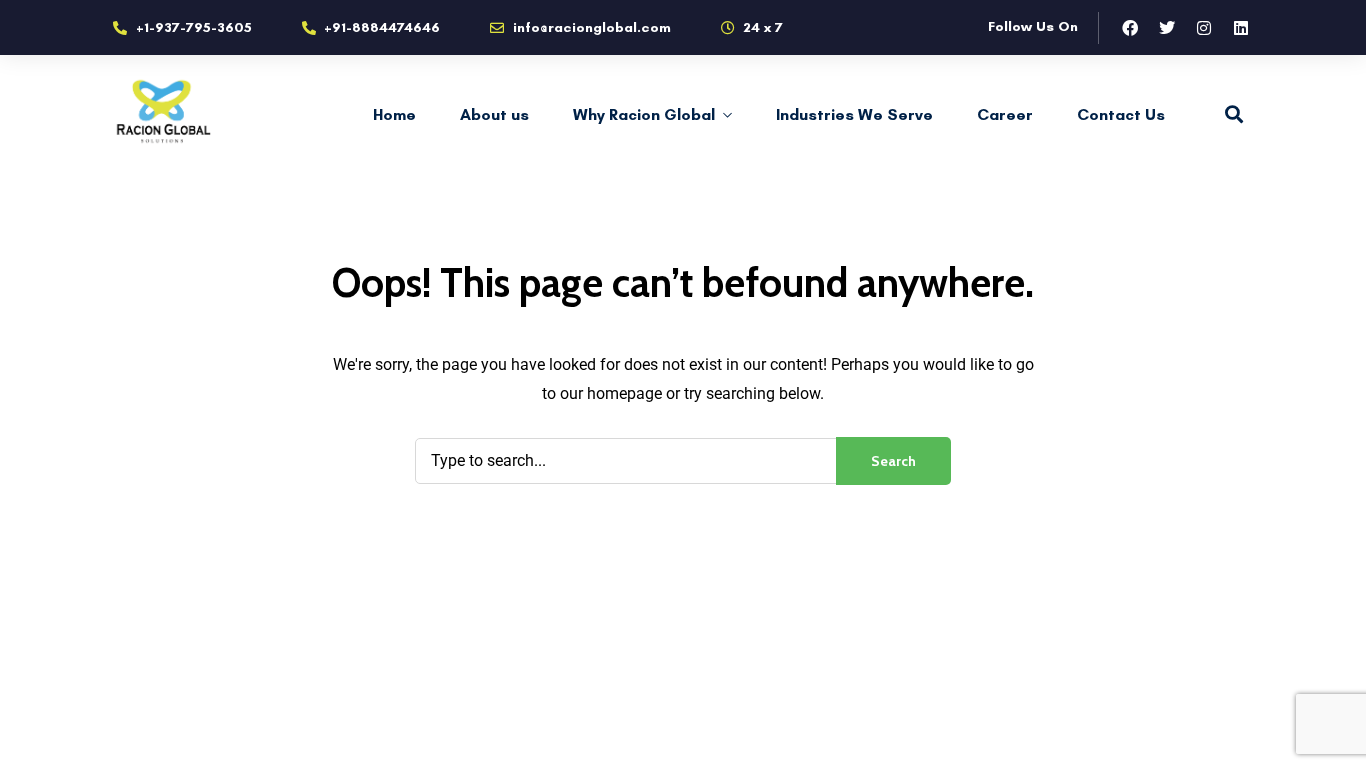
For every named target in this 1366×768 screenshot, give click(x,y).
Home (394, 114)
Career (1005, 114)
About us (494, 114)
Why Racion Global (644, 114)
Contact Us (1121, 114)
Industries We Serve (854, 114)
